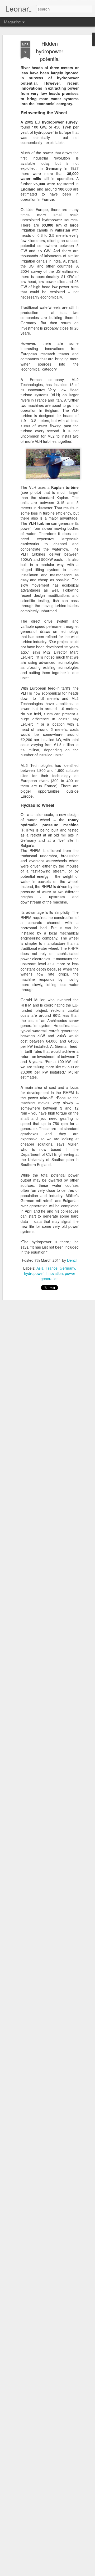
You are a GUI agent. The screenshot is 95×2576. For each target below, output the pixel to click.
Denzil (72, 1260)
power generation (58, 1276)
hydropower (34, 1273)
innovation (54, 1273)
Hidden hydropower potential (50, 51)
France (52, 1268)
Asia (40, 1268)
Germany (67, 1268)
